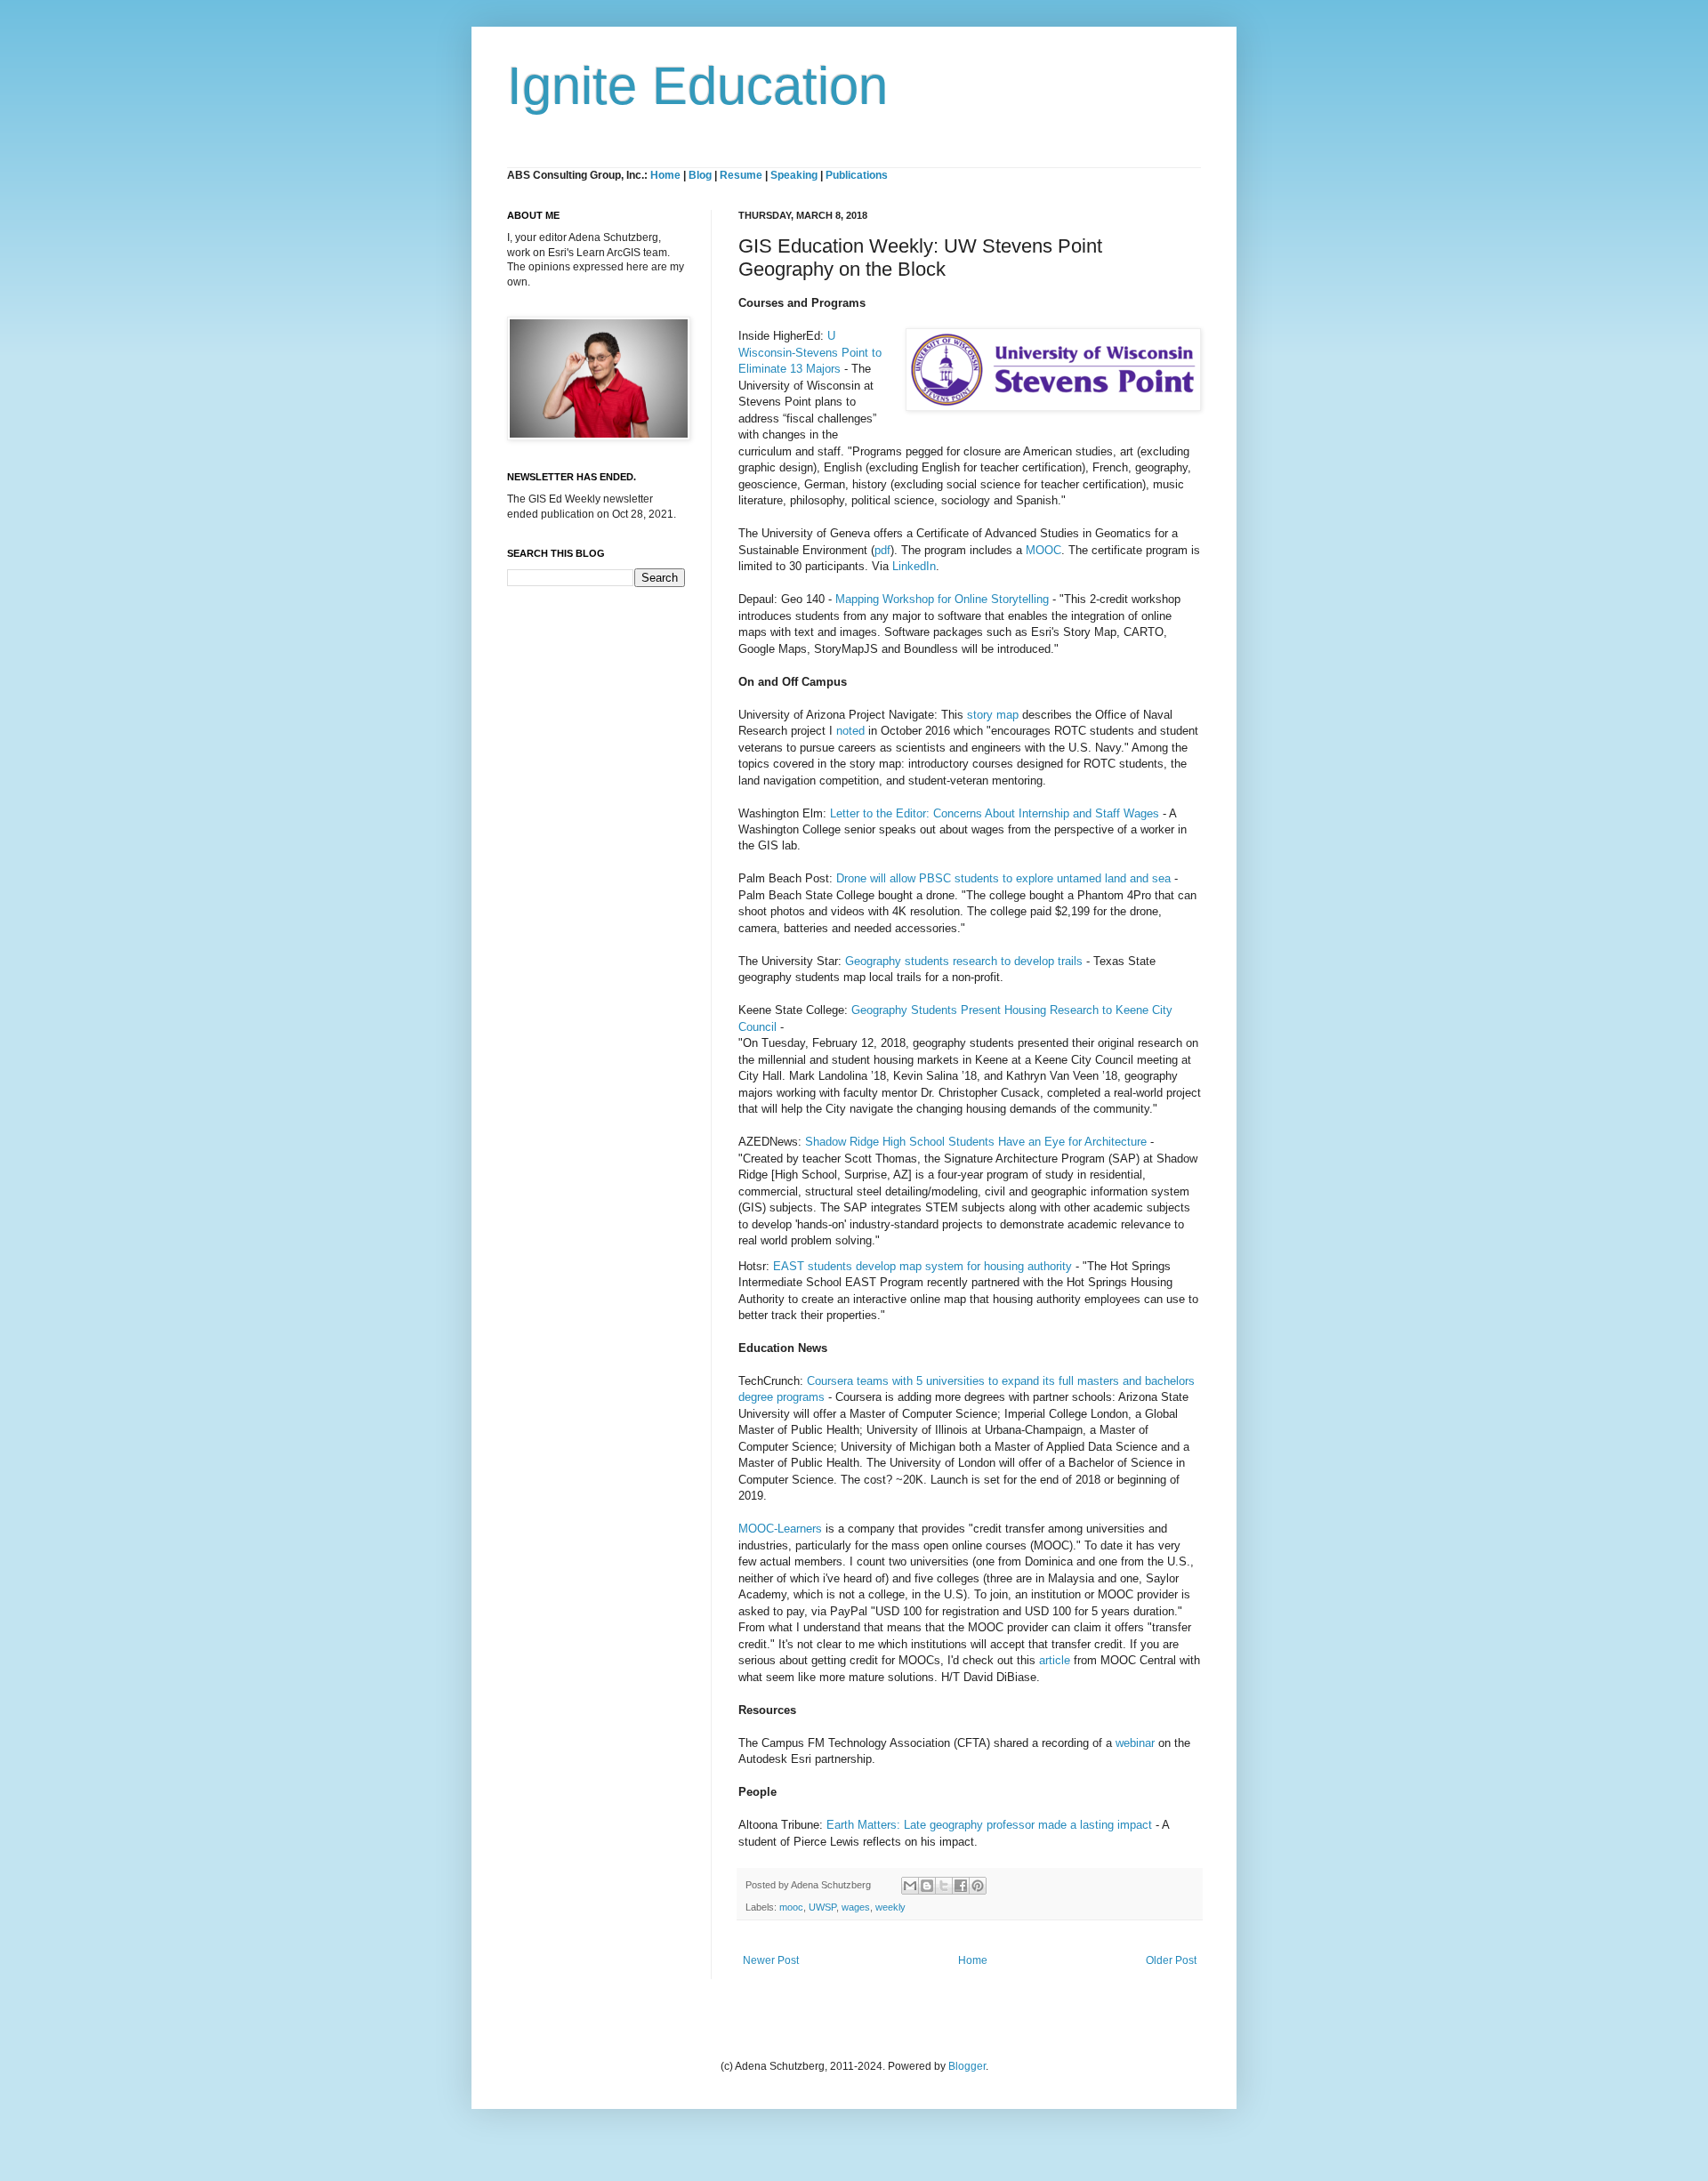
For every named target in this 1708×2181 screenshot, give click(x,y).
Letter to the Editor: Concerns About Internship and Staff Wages (995, 813)
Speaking (794, 175)
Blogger (967, 2066)
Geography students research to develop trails (964, 961)
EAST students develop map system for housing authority (922, 1266)
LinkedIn (914, 566)
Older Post (1171, 1960)
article (1055, 1660)
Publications (857, 175)
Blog (700, 175)
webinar (1135, 1743)
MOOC (1043, 550)
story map (993, 715)
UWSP (822, 1907)
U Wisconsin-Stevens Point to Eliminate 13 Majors (810, 352)
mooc (791, 1907)
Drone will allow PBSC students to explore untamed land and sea (1003, 878)
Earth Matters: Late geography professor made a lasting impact (989, 1825)
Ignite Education (697, 86)
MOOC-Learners (780, 1529)
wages (856, 1907)
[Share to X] (944, 1886)
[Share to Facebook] (961, 1886)
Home (665, 175)
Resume (742, 175)
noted (852, 731)
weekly (890, 1907)
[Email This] (910, 1886)
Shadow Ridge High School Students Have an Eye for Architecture (976, 1142)
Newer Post (771, 1960)
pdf (882, 550)
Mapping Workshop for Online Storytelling (942, 599)
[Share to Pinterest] (978, 1886)
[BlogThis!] (927, 1886)
